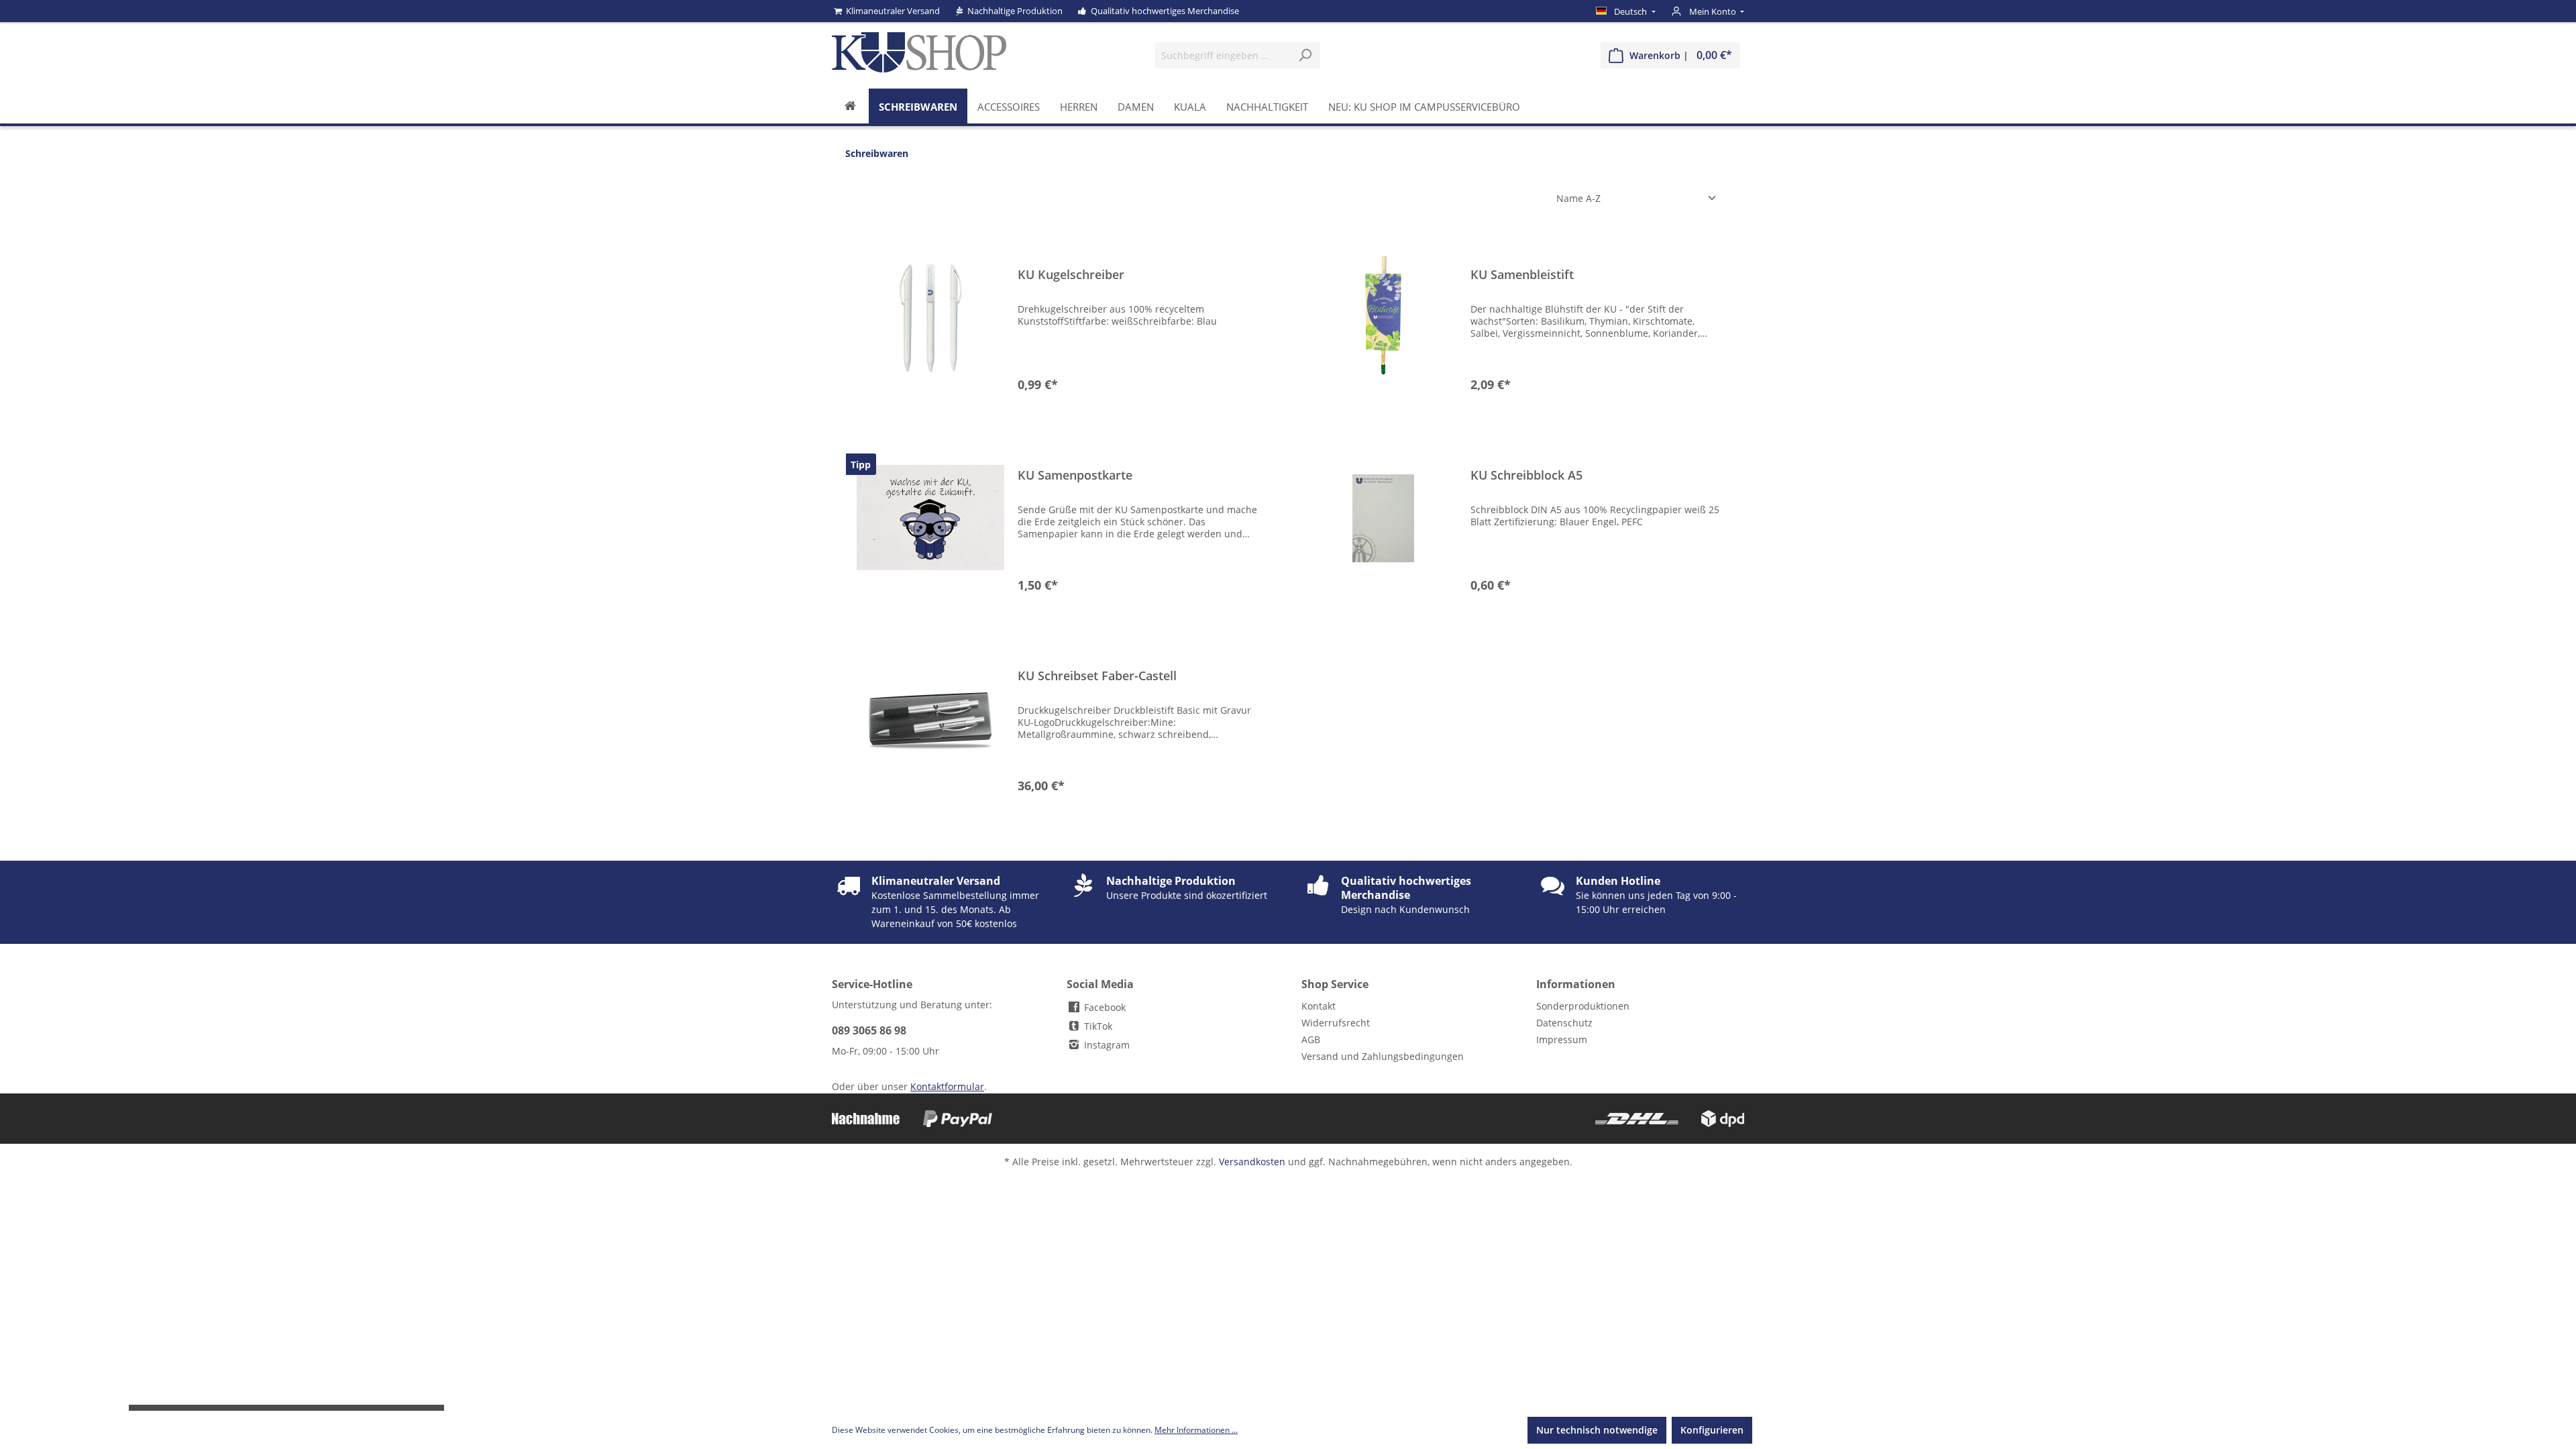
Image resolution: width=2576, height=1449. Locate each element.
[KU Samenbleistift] (1383, 317)
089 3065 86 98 (869, 1030)
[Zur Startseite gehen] (919, 52)
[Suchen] (1305, 55)
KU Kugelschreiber (1071, 275)
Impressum (1562, 1039)
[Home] (850, 106)
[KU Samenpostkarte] (930, 518)
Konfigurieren (1712, 1430)
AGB (1311, 1039)
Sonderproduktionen (1583, 1006)
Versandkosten (1252, 1162)
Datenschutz (1564, 1023)
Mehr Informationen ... (1196, 1430)
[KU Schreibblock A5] (1383, 518)
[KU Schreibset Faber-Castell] (930, 718)
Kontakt (1319, 1006)
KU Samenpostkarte (1075, 475)
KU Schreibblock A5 (1526, 475)
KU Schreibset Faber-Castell (1097, 676)
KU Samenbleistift (1522, 275)
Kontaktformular (947, 1086)
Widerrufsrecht (1336, 1023)
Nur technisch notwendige (1597, 1430)
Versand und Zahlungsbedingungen (1383, 1056)
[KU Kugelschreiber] (930, 317)
